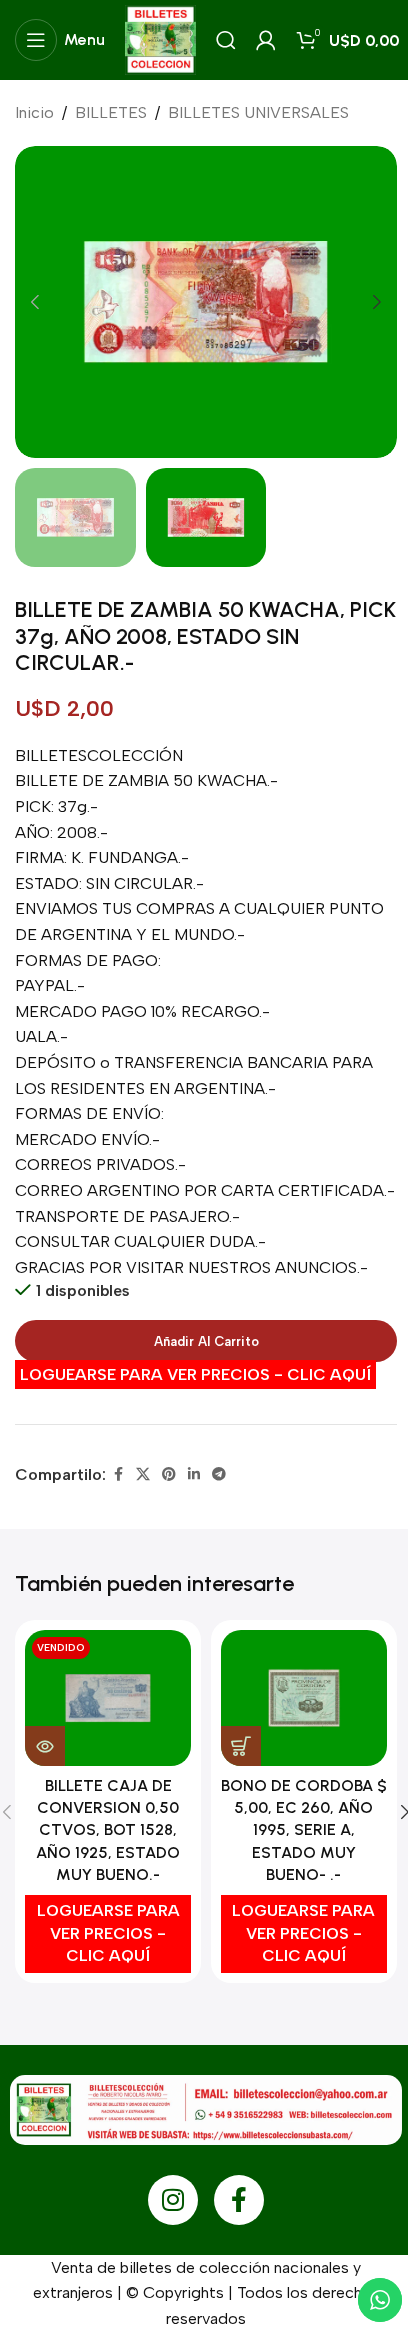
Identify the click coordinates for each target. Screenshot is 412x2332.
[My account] (266, 40)
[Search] (226, 40)
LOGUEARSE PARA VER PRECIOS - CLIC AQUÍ (195, 1374)
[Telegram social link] (219, 1475)
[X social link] (143, 1475)
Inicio (34, 112)
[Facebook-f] (239, 2200)
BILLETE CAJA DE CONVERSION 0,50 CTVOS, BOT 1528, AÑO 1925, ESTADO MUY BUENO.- (108, 1830)
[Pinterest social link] (169, 1475)
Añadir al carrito (206, 1341)
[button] (35, 302)
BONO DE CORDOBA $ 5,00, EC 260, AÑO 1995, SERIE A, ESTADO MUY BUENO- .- (304, 1830)
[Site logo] (160, 38)
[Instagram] (173, 2200)
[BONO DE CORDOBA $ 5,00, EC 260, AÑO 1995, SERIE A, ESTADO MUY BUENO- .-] (304, 1698)
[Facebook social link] (118, 1475)
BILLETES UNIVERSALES (258, 112)
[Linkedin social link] (194, 1475)
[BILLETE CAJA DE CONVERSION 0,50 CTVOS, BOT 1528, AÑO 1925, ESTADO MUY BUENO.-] (108, 1698)
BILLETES (111, 112)
